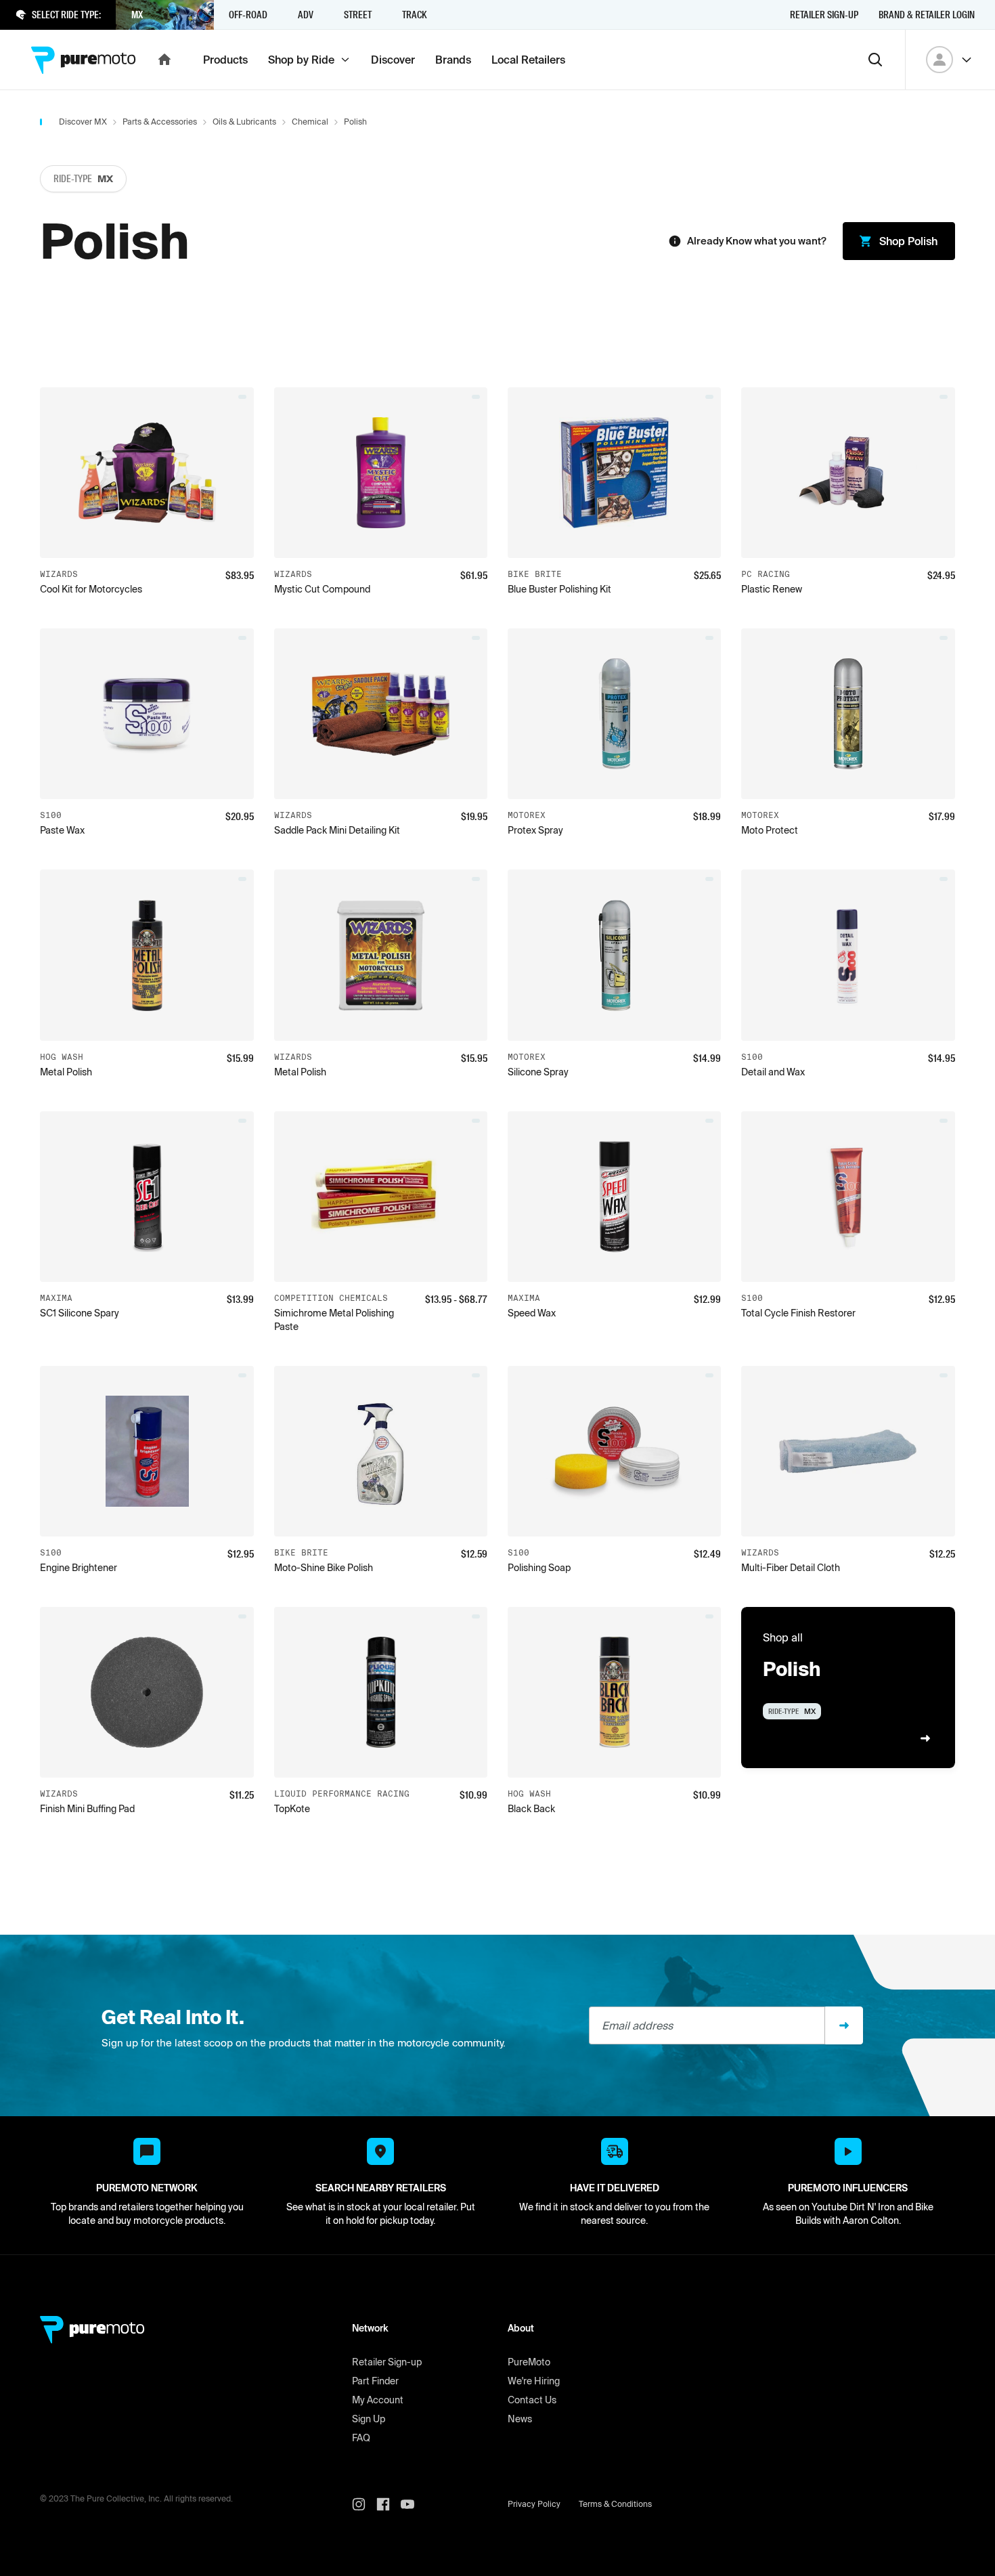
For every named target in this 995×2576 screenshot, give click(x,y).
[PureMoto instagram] (364, 2504)
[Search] (875, 60)
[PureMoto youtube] (413, 2504)
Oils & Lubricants (244, 122)
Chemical (310, 122)
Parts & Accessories (160, 122)
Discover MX (83, 122)
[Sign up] (844, 2025)
